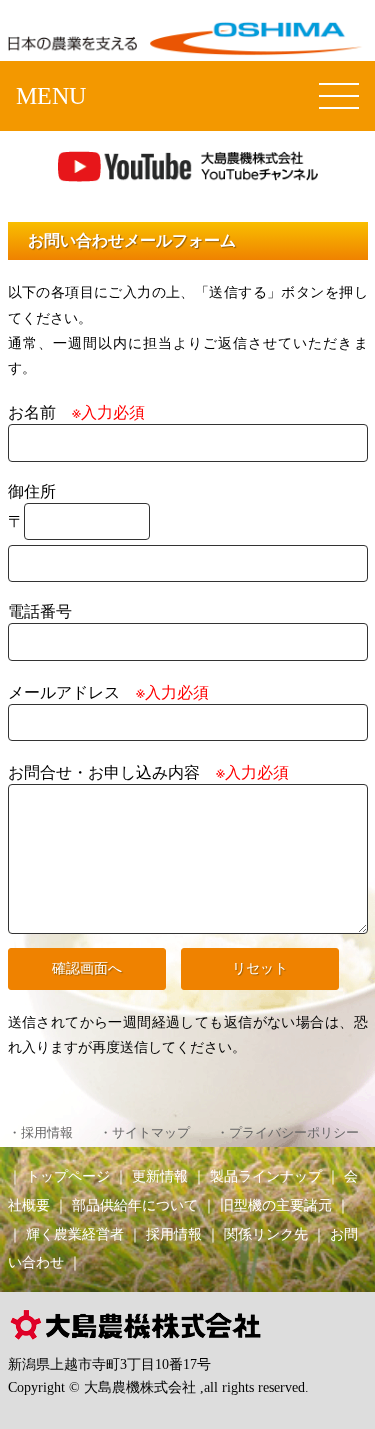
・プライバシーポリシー (287, 1133)
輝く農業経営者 (75, 1234)
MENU (51, 96)
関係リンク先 (266, 1234)
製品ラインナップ (266, 1176)
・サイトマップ (144, 1133)
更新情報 (160, 1176)
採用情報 (174, 1234)
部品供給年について (135, 1205)
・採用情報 (40, 1133)
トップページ (68, 1176)
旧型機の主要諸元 (276, 1205)
